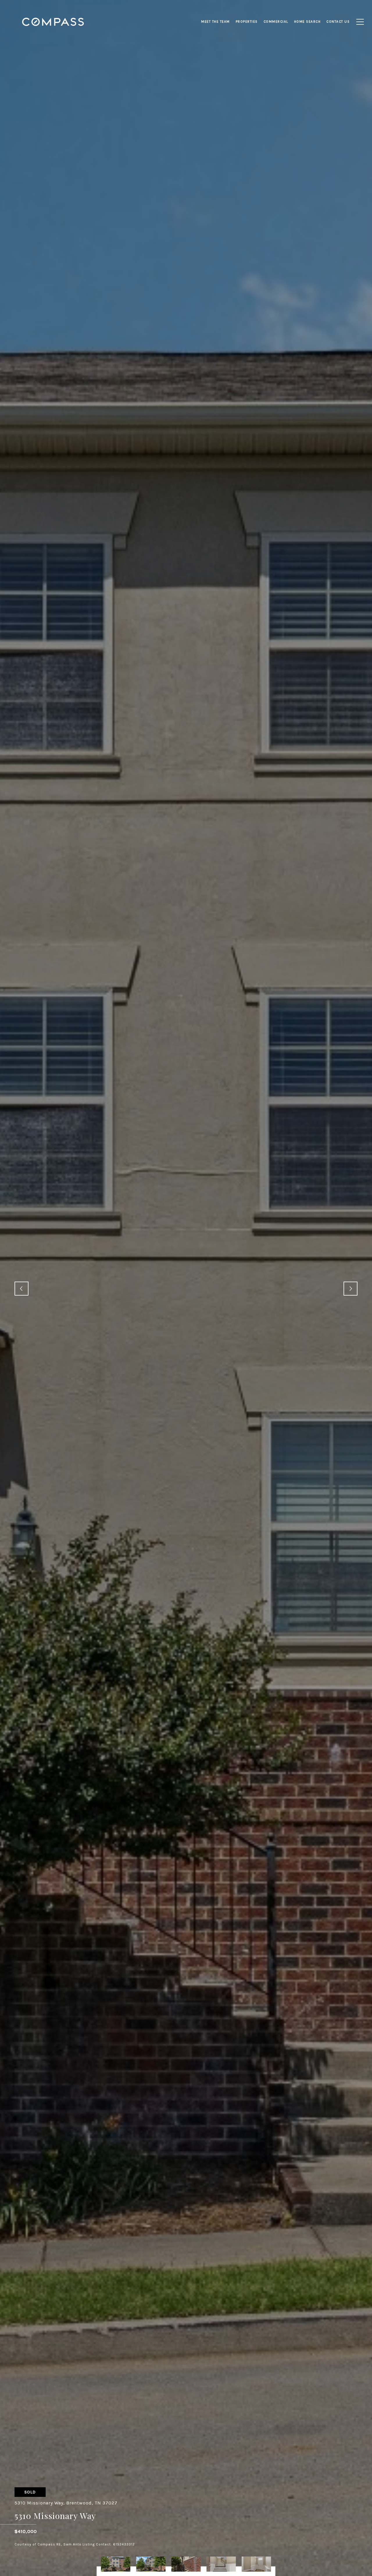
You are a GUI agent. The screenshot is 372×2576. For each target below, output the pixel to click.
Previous (22, 1289)
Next (350, 1289)
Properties (247, 22)
